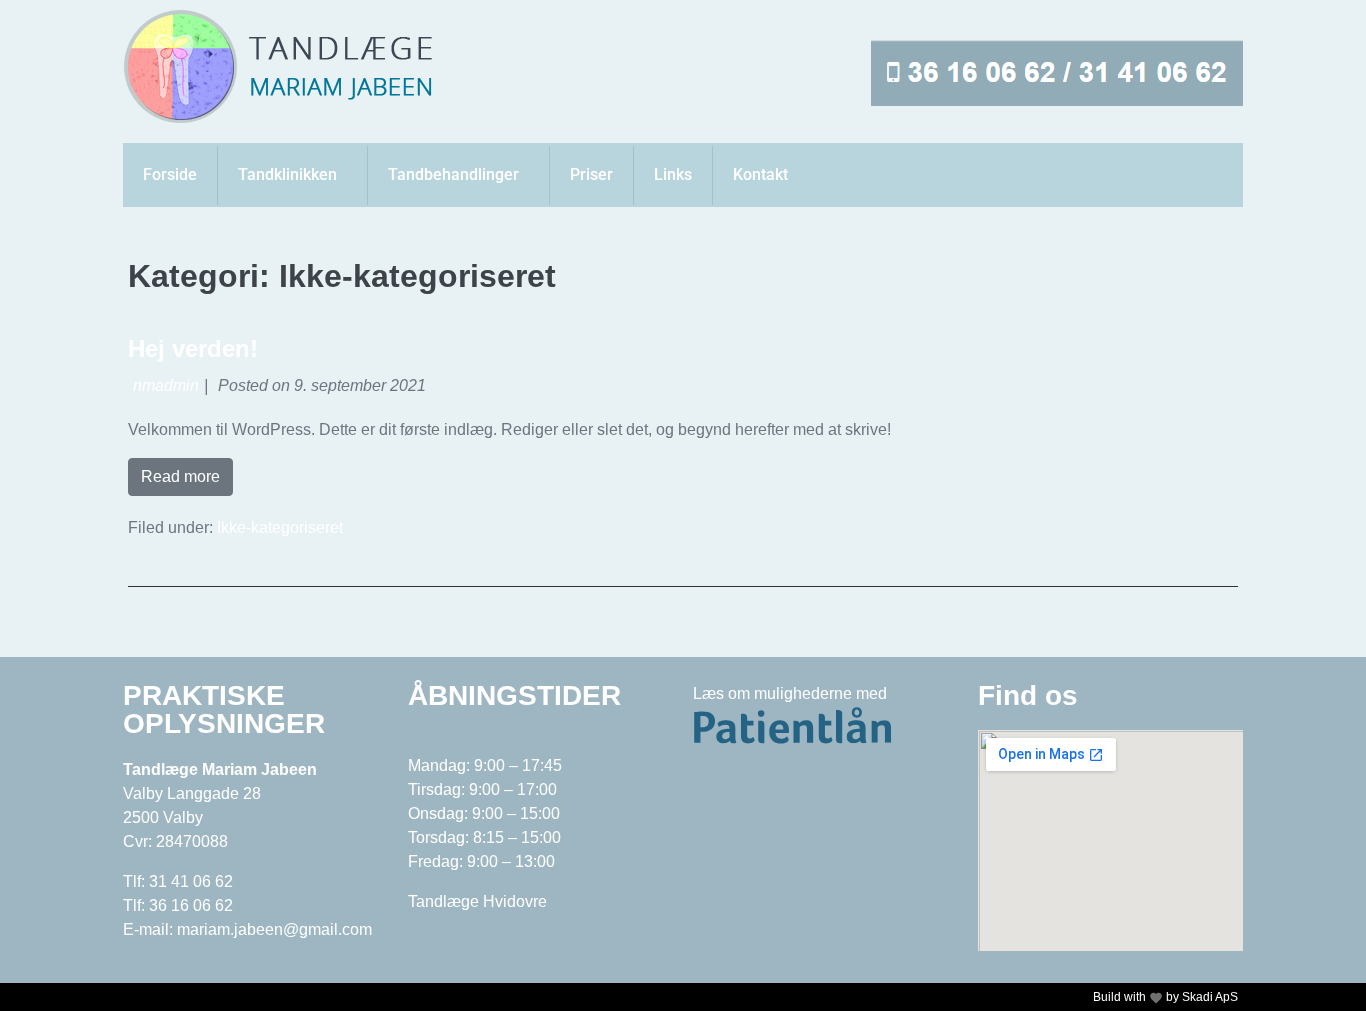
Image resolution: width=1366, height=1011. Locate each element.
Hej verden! (193, 348)
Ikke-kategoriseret (280, 527)
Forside (170, 174)
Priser (591, 174)
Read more (180, 476)
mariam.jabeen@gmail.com (274, 929)
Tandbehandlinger (453, 174)
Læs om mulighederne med (790, 693)
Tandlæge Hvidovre (477, 901)
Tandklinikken (287, 174)
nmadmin (166, 385)
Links (673, 174)
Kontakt (760, 174)
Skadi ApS (1210, 997)
